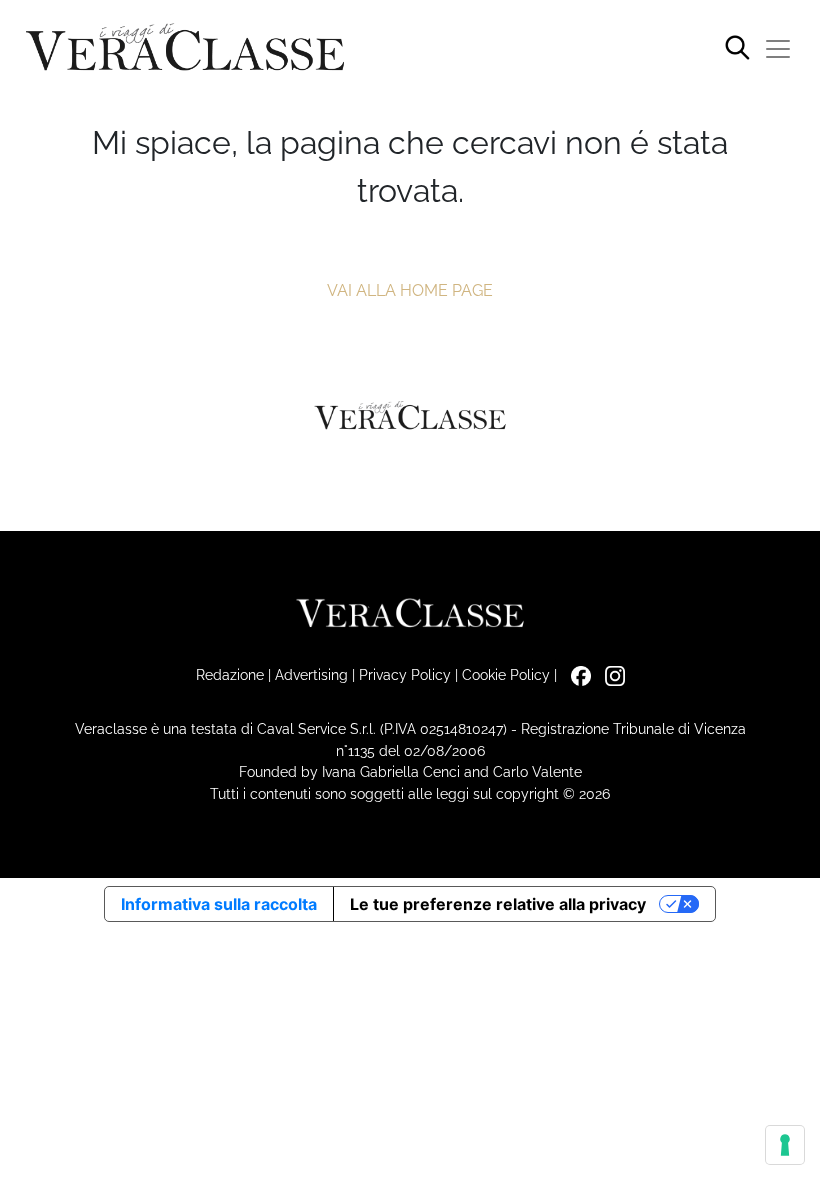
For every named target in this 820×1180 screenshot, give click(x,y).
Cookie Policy (506, 674)
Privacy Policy (405, 674)
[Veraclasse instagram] (610, 674)
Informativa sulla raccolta (219, 904)
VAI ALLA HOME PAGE (410, 290)
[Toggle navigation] (778, 49)
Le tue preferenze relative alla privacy (498, 904)
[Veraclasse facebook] (576, 674)
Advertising (311, 674)
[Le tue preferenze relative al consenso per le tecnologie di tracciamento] (785, 1145)
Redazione (230, 674)
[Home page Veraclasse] (185, 48)
